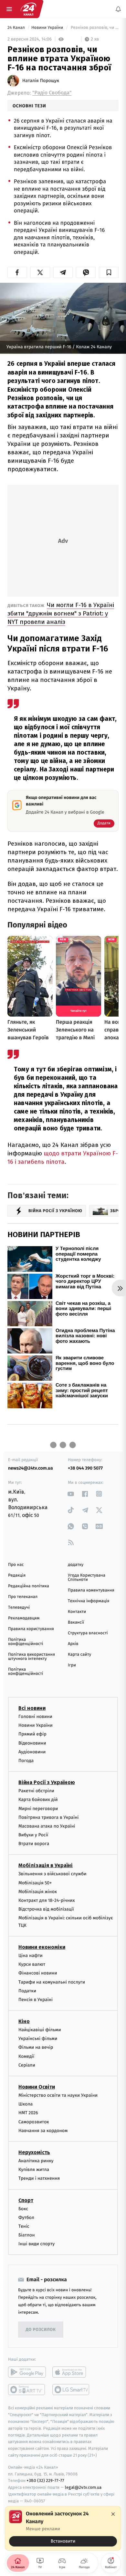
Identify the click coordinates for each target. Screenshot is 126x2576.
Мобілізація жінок (38, 1892)
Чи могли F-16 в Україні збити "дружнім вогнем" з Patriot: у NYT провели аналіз (61, 613)
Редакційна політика (29, 1586)
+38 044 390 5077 (85, 1468)
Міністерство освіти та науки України (58, 2095)
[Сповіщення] (118, 9)
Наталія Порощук (41, 81)
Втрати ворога (34, 1844)
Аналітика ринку (36, 2161)
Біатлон (27, 2235)
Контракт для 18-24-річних (47, 1900)
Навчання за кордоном (43, 2131)
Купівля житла (34, 2170)
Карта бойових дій (38, 1800)
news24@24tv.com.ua (31, 1468)
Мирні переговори (38, 1809)
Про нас (16, 1565)
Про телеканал (23, 1597)
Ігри (72, 1665)
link (71, 1494)
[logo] (28, 9)
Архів (73, 1644)
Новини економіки (42, 1947)
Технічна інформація (89, 1601)
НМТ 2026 (28, 2113)
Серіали (27, 2065)
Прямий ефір (32, 1734)
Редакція (17, 1575)
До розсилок (41, 2330)
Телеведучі (19, 1608)
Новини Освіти (37, 2087)
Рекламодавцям (24, 1618)
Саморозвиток (34, 2122)
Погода (26, 1761)
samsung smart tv (71, 2390)
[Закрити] (113, 2514)
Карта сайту (79, 1655)
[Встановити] (63, 2528)
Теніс (24, 2226)
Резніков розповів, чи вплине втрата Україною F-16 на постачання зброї (94, 28)
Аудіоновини (32, 1752)
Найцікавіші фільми (40, 2030)
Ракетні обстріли (36, 1791)
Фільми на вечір (36, 2048)
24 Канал (17, 28)
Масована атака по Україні (47, 1826)
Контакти (77, 1612)
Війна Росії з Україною (47, 1782)
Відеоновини (32, 1743)
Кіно (24, 2021)
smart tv (27, 2390)
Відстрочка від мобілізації (46, 1909)
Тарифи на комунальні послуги (52, 1982)
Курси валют (32, 1964)
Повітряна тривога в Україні (48, 1817)
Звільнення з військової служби (52, 1874)
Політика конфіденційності (26, 1642)
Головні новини (35, 1717)
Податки (27, 1991)
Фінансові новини (38, 1973)
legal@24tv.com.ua (83, 2488)
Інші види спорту (37, 2244)
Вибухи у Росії (33, 1835)
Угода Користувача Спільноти (87, 1578)
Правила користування (31, 1629)
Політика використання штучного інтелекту (31, 1657)
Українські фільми (38, 2039)
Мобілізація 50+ (35, 1883)
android (27, 2372)
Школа (26, 2104)
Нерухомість (34, 2152)
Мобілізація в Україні (46, 1866)
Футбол (26, 2218)
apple (71, 2372)
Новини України (48, 28)
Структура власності (88, 1633)
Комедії (26, 2056)
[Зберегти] (109, 272)
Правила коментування (91, 1590)
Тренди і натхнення (39, 2179)
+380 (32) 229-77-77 (45, 2481)
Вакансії (76, 1622)
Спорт (26, 2200)
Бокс (23, 2209)
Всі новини (32, 1708)
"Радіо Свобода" (52, 93)
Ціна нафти (31, 1956)
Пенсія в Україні (36, 2000)
